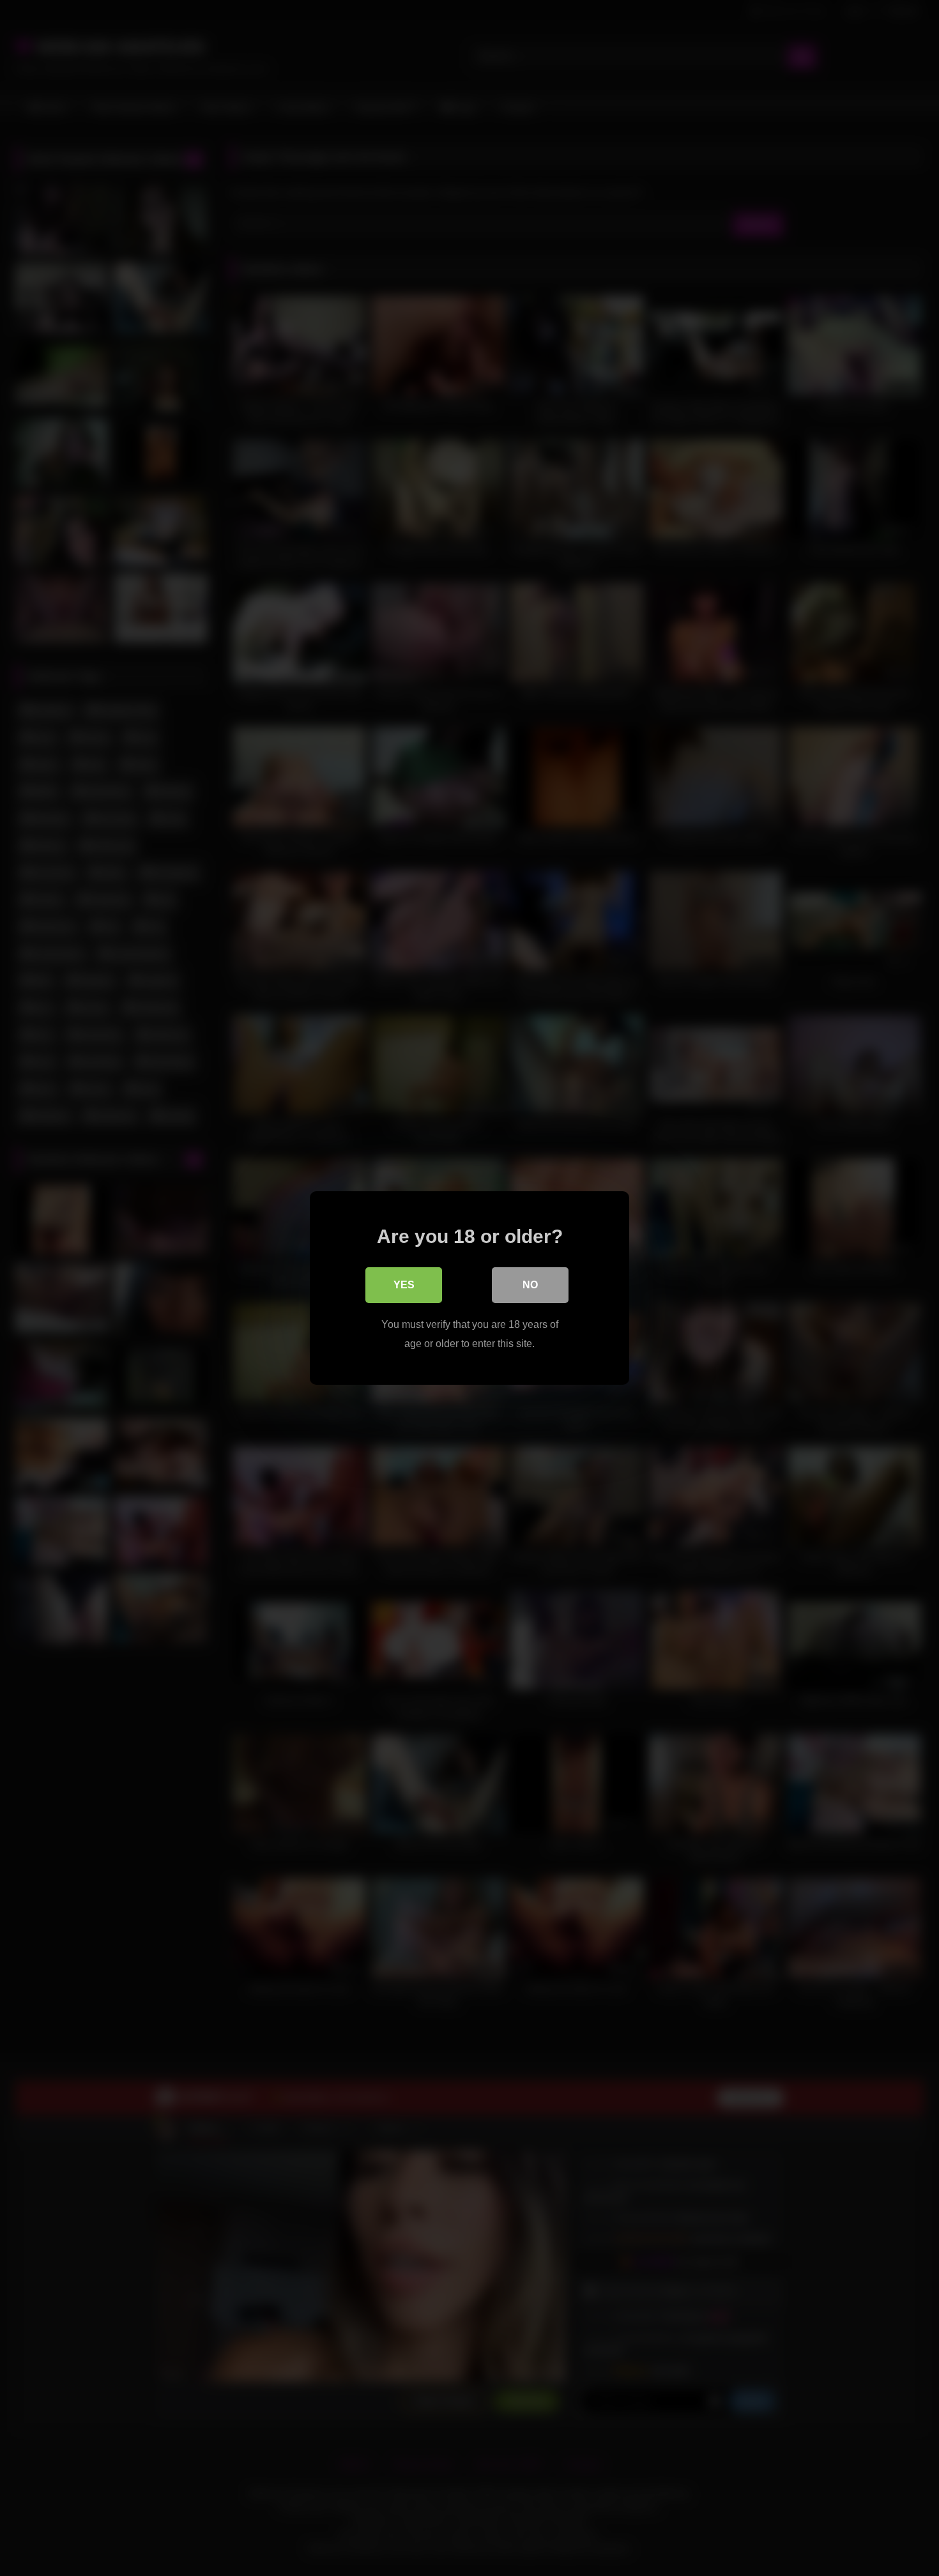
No (530, 1285)
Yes (404, 1285)
